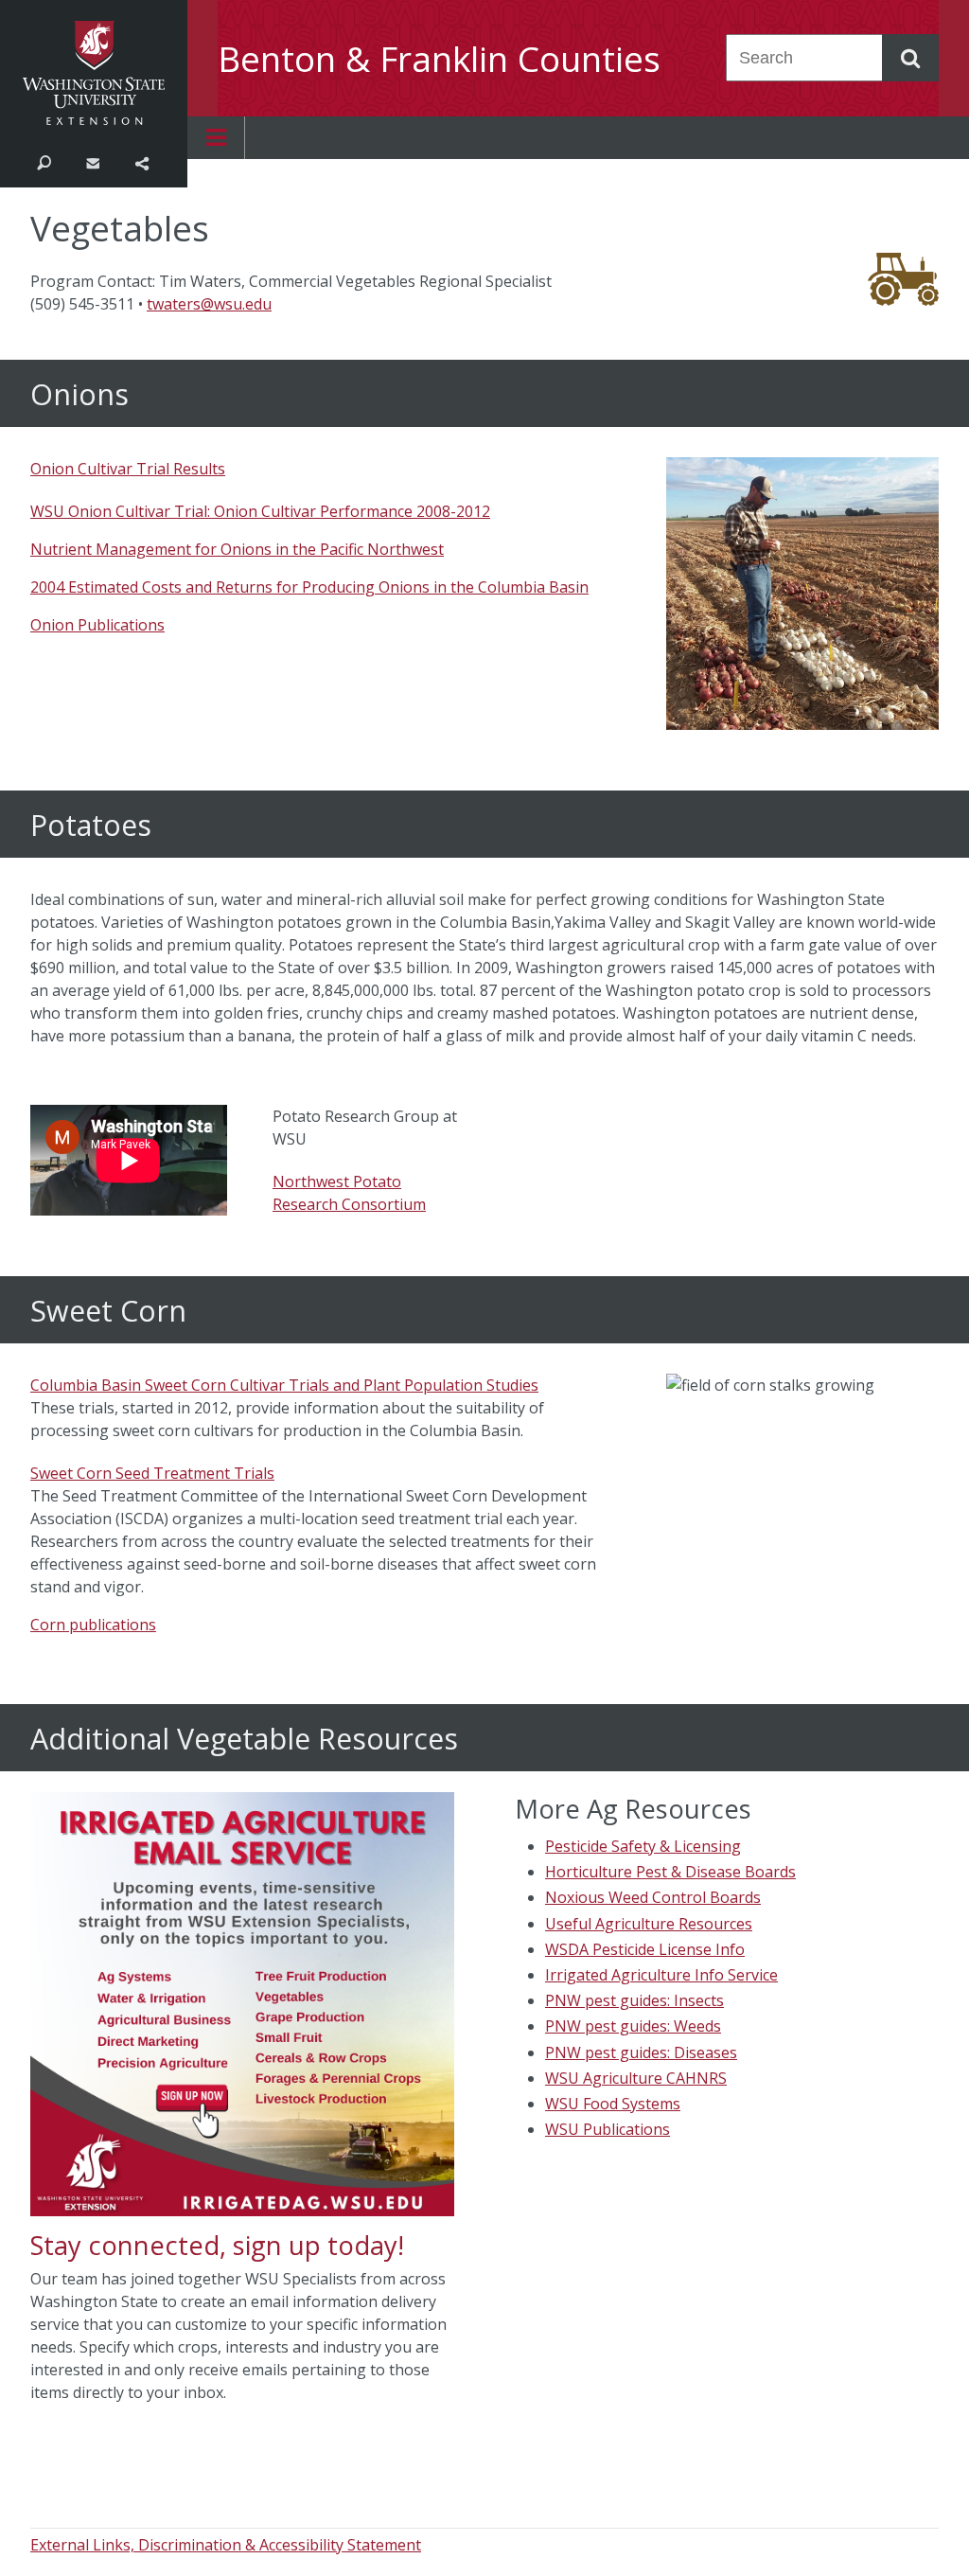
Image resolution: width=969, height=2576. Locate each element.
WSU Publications (608, 2129)
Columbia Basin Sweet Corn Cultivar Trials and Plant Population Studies (284, 1385)
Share (141, 162)
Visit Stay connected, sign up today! (242, 2098)
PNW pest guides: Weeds (633, 2026)
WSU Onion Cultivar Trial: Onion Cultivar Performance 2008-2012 (260, 511)
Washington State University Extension (94, 73)
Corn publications (93, 1625)
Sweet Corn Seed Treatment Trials (152, 1473)
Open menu (216, 138)
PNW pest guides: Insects (634, 2000)
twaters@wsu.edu (209, 304)
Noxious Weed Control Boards (653, 1897)
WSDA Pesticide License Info (645, 1949)
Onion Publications (97, 625)
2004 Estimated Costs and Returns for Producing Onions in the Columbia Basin (309, 587)
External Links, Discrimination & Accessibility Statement (226, 2545)
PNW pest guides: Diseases (641, 2052)
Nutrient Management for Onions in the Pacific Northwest (237, 549)
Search (44, 162)
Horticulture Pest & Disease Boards (670, 1872)
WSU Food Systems (613, 2104)
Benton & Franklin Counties (439, 59)
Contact (92, 162)
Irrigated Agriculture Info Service (661, 1975)
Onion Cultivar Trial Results (128, 469)
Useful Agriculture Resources (649, 1924)
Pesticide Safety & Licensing (643, 1846)
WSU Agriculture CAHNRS (636, 2078)
